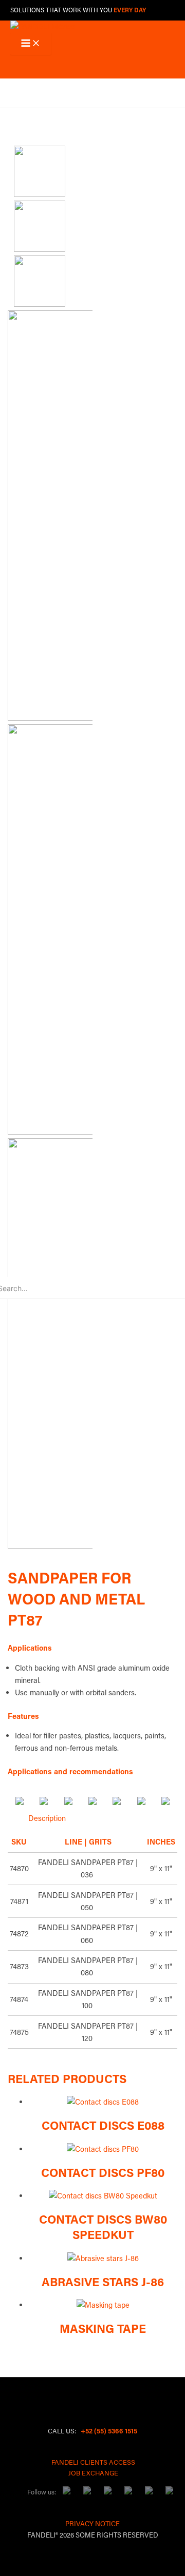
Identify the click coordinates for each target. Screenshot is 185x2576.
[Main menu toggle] (31, 44)
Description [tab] (47, 1818)
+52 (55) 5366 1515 (108, 2431)
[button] (17, 92)
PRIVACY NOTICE (92, 2523)
